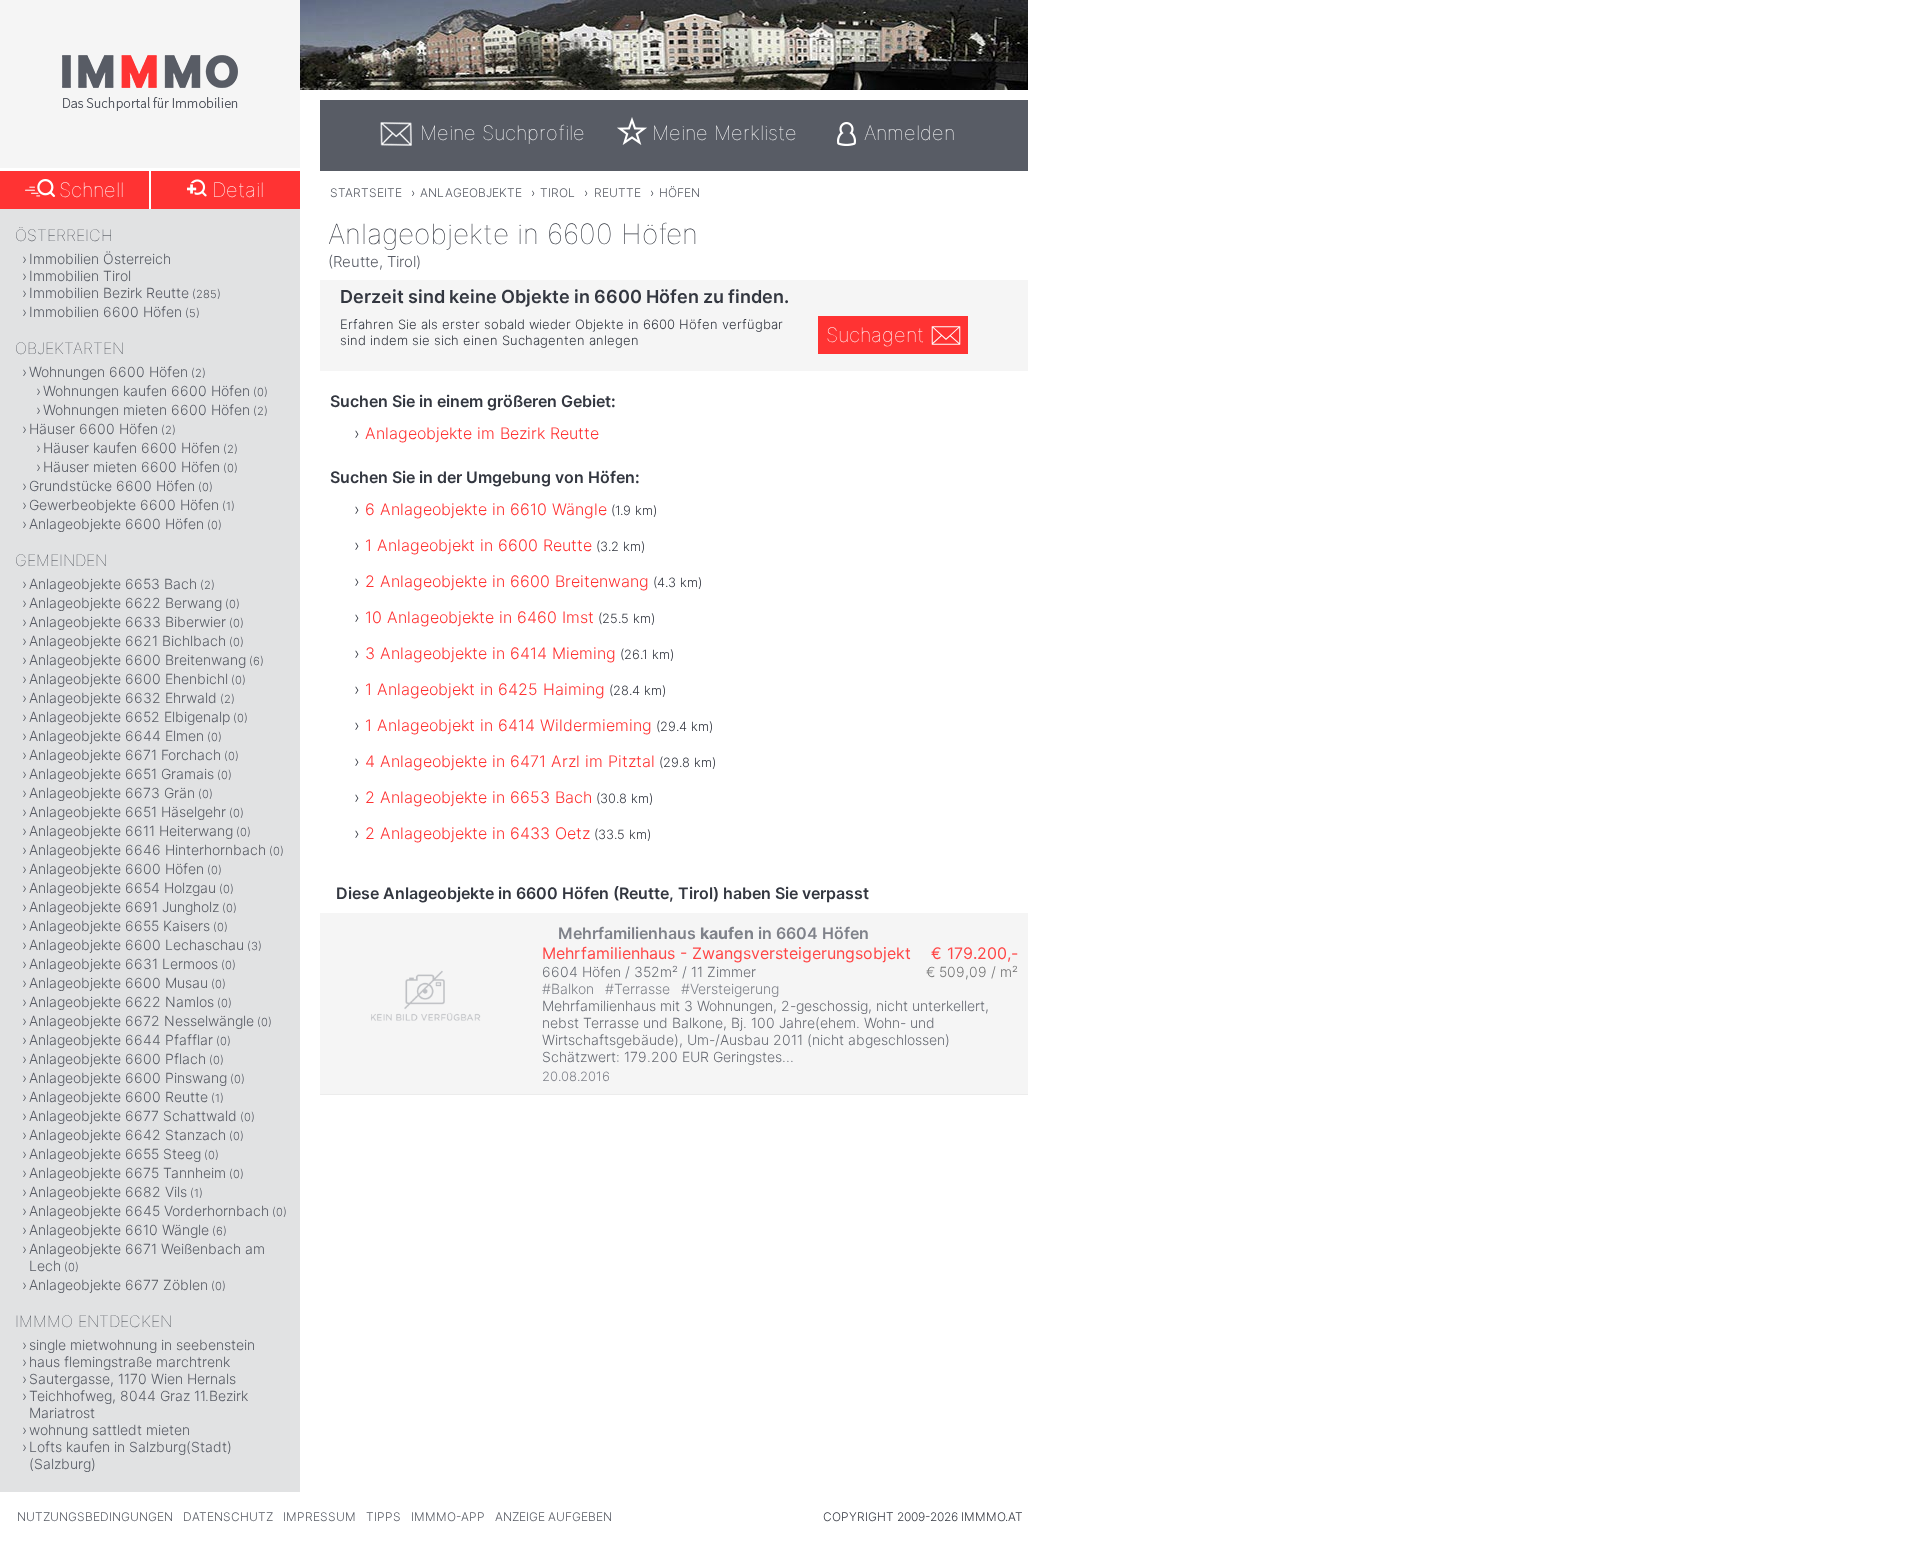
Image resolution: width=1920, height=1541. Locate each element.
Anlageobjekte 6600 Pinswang (128, 1077)
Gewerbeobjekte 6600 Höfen (124, 504)
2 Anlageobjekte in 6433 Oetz (477, 833)
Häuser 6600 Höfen (93, 428)
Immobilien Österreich (100, 258)
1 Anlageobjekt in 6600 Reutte (478, 545)
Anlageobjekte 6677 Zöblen (118, 1284)
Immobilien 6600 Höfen (105, 311)
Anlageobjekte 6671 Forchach (125, 754)
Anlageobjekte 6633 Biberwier (127, 621)
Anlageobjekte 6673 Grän (112, 792)
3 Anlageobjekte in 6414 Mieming (490, 653)
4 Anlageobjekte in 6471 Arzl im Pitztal (510, 761)
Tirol (557, 192)
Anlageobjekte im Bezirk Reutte (482, 433)
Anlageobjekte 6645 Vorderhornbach (149, 1210)
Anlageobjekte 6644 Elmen (116, 735)
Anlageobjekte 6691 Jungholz (124, 906)
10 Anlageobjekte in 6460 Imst (479, 617)
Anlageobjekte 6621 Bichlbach (127, 640)
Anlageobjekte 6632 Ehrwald (123, 697)
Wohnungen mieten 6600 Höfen (146, 409)
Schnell (91, 190)
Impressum (319, 1516)
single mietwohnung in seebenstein (142, 1344)
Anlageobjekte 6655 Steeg (115, 1153)
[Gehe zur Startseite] (150, 107)
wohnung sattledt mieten (109, 1429)
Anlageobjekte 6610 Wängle (119, 1229)
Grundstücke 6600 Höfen (112, 485)
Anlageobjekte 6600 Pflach (117, 1058)
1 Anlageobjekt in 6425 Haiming (485, 689)
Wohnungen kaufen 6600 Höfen (146, 390)
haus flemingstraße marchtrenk (129, 1361)
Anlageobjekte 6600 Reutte (118, 1096)
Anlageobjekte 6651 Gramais (121, 773)
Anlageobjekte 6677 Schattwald (133, 1115)
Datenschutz (228, 1516)
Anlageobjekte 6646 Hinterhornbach (147, 849)
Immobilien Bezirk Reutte (109, 292)
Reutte (617, 192)
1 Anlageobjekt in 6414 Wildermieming (508, 725)
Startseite (366, 192)
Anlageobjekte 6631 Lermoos (123, 963)
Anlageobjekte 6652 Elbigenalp (129, 716)
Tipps (383, 1516)
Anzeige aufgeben (553, 1516)
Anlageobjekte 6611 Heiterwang (131, 830)
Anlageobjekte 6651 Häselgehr (127, 811)
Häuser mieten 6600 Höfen (131, 466)
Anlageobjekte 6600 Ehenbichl (128, 678)
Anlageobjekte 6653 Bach (113, 583)
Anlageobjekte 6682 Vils (108, 1191)
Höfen (679, 192)
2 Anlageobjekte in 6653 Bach (478, 797)
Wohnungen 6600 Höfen (108, 371)
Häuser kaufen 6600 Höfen (131, 447)
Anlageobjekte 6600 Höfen (116, 523)
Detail (238, 190)
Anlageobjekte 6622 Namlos (121, 1001)
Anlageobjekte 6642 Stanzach (127, 1134)
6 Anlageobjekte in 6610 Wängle (486, 509)
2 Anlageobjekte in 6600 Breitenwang (507, 581)
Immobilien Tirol (80, 275)
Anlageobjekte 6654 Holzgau (122, 887)
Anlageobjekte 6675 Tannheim (127, 1172)
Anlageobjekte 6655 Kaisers (119, 925)
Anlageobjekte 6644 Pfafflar (121, 1039)
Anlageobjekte (471, 192)
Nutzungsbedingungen (95, 1516)
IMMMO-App (448, 1516)
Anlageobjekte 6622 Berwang (125, 602)
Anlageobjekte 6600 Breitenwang (137, 659)
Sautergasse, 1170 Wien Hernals (132, 1378)
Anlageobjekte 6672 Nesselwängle (141, 1020)
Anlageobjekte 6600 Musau (118, 982)
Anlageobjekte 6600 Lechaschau (136, 944)
